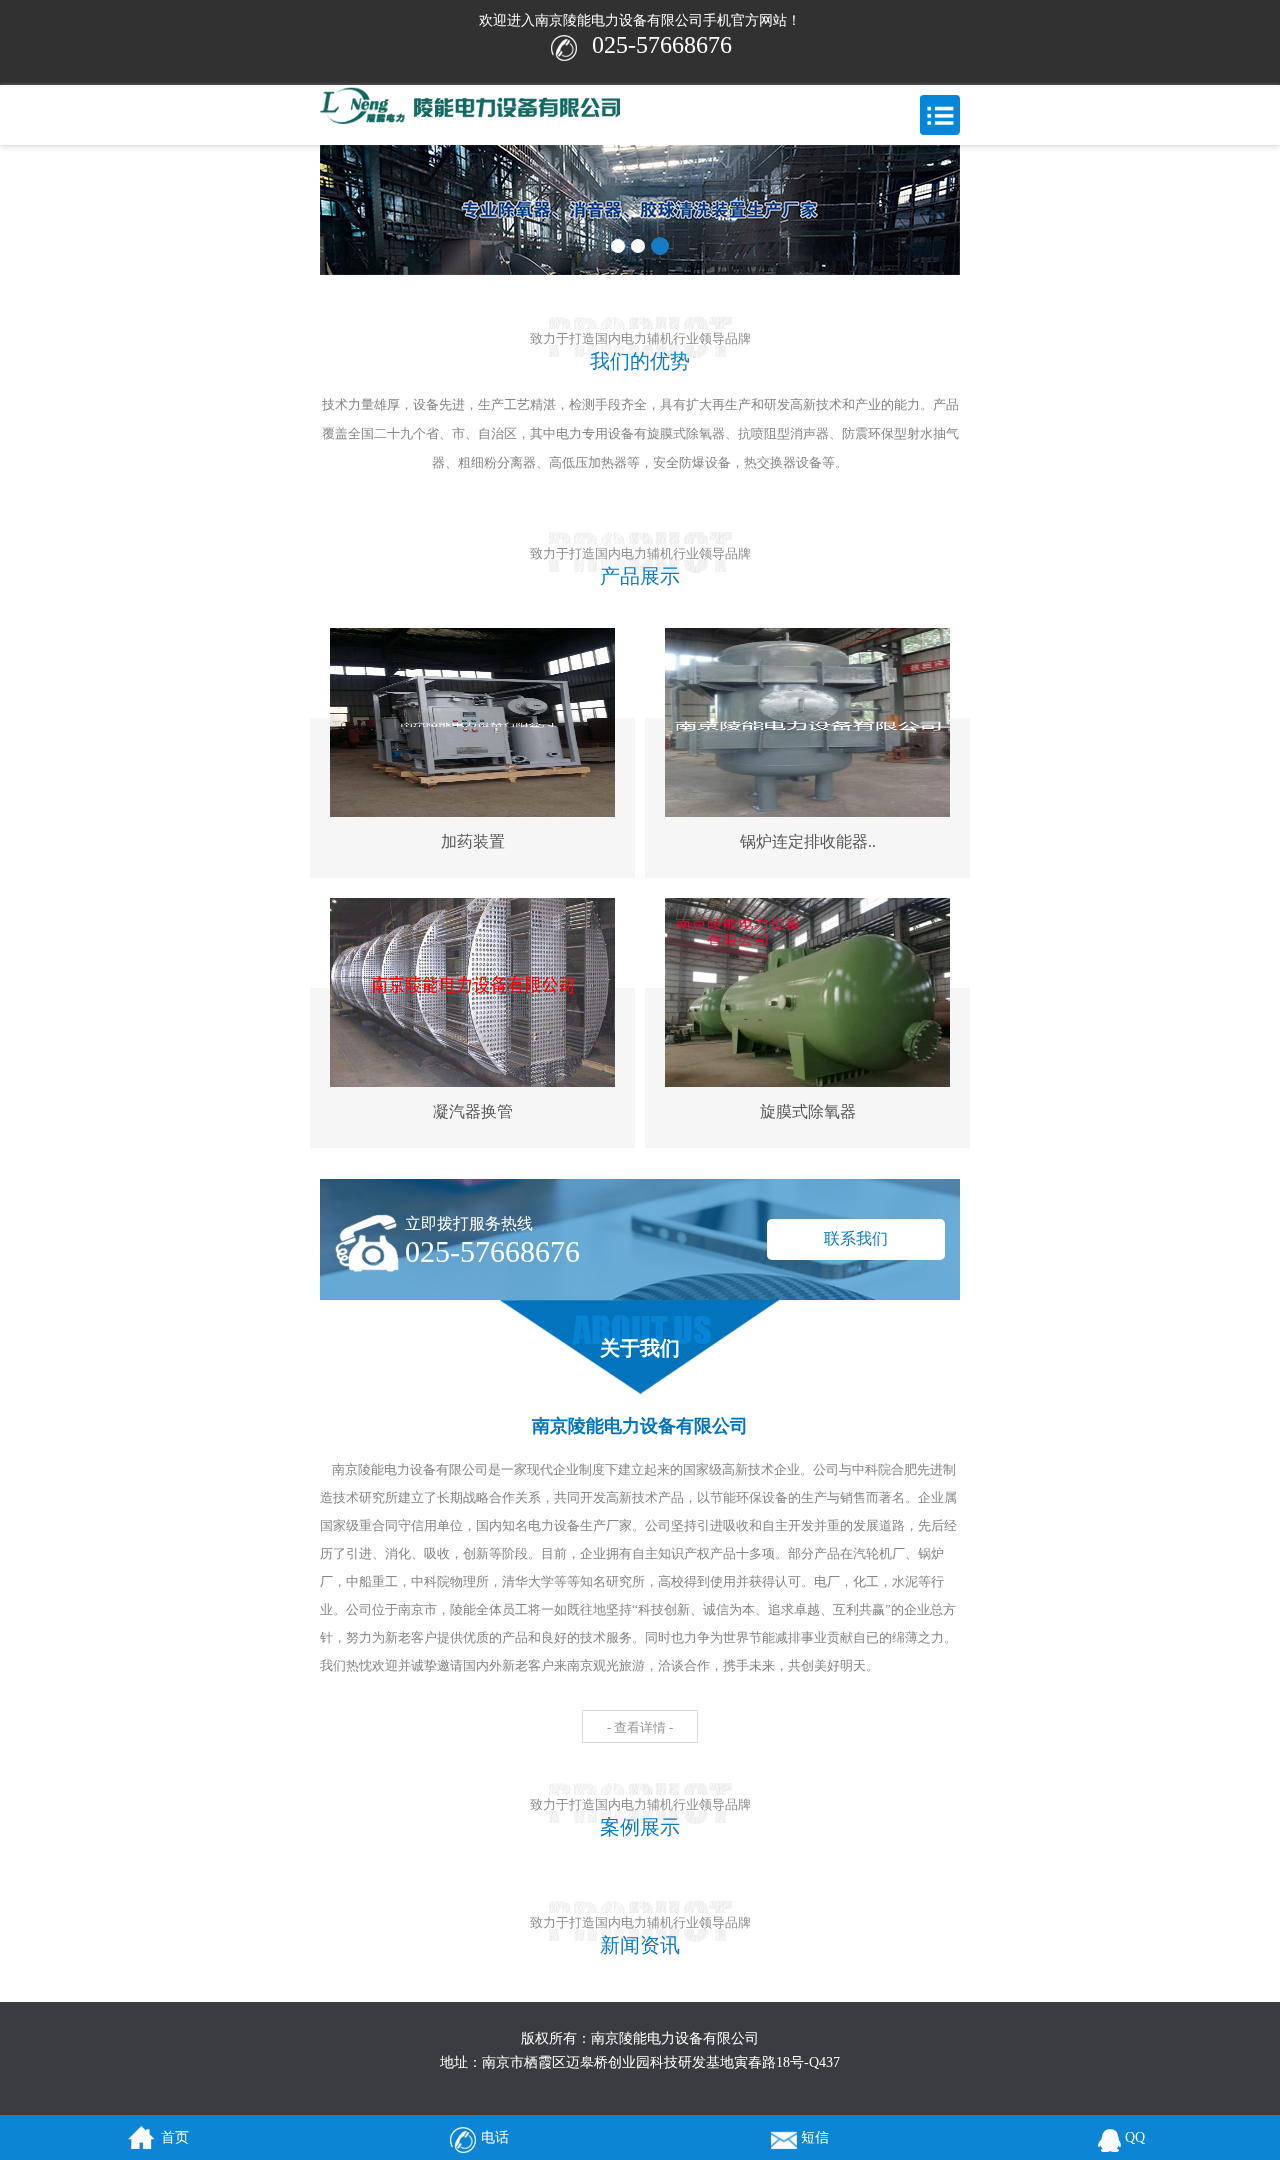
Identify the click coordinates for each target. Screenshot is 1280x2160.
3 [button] (660, 246)
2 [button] (638, 246)
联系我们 (856, 1238)
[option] (640, 210)
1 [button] (618, 246)
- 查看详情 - (640, 1727)
